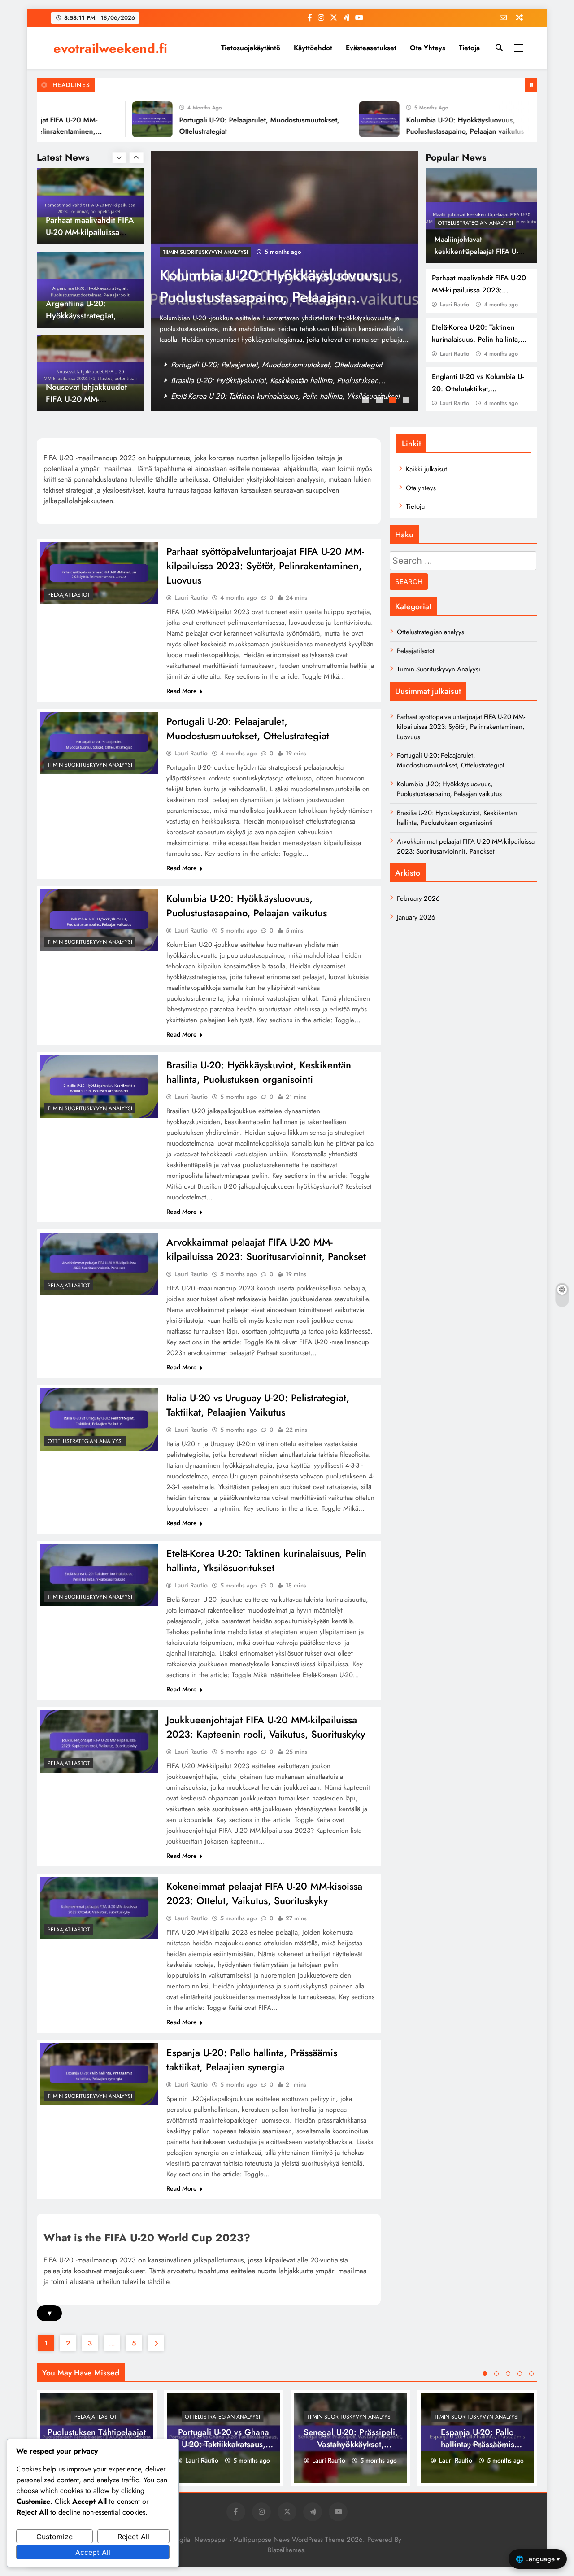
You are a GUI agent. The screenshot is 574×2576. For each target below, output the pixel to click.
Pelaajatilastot (69, 595)
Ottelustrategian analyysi (475, 223)
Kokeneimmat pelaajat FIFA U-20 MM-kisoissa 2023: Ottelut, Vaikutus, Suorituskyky (264, 1893)
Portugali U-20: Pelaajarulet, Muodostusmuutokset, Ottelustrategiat (276, 365)
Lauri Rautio (454, 304)
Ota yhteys (428, 48)
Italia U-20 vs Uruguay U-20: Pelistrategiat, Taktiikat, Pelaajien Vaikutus (258, 1405)
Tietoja (469, 48)
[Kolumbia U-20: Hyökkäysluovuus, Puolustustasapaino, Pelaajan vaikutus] (335, 119)
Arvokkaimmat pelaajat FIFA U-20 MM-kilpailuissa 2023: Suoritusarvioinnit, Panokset (266, 1249)
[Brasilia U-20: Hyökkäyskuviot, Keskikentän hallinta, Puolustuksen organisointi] (99, 1086)
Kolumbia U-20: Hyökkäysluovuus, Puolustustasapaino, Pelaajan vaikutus (286, 380)
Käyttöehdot (313, 48)
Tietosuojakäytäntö (251, 48)
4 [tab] (407, 401)
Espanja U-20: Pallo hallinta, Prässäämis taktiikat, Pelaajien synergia (252, 2060)
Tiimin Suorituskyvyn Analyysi (205, 252)
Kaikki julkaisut (426, 469)
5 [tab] (531, 2374)
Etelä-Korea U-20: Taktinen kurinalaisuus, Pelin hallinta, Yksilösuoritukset (476, 339)
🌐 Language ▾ (538, 2559)
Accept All (93, 2552)
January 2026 (416, 917)
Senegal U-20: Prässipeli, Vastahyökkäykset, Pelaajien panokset (351, 2444)
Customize (54, 2537)
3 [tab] (394, 401)
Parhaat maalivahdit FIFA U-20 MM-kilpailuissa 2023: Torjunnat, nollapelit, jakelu (479, 290)
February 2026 (418, 898)
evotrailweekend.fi (110, 48)
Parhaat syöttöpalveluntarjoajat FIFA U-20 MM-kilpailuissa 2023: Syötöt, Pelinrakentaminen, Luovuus (265, 566)
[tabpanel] (285, 281)
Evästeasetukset (371, 48)
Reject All (133, 2537)
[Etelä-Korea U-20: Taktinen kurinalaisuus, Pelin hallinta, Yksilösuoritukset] (99, 1575)
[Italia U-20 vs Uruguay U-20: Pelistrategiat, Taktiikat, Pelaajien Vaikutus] (99, 1419)
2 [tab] (380, 401)
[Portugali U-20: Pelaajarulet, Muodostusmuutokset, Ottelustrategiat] (108, 119)
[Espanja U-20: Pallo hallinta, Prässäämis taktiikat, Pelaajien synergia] (99, 2074)
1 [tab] (367, 401)
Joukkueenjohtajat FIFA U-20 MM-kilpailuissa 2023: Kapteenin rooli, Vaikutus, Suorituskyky (266, 1727)
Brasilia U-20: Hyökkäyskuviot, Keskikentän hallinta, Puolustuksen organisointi (271, 297)
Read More (182, 691)
